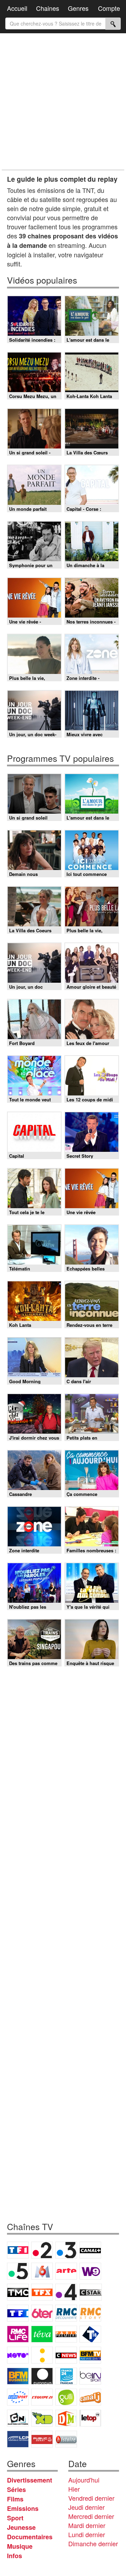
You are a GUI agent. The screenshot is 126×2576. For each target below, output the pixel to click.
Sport (15, 2518)
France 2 (42, 2250)
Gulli (66, 2397)
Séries (16, 2490)
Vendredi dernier (91, 2498)
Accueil (17, 8)
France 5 (18, 2271)
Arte (66, 2271)
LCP (18, 2439)
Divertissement (30, 2480)
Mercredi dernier (91, 2516)
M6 (42, 2271)
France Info (42, 2355)
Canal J (90, 2397)
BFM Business (18, 2376)
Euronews (42, 2376)
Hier (74, 2489)
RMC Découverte (66, 2313)
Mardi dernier (87, 2525)
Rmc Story (90, 2313)
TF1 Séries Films (18, 2313)
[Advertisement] (63, 102)
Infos (15, 2556)
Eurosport (18, 2397)
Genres (78, 8)
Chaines (48, 8)
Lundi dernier (87, 2534)
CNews (66, 2355)
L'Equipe (42, 2397)
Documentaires (30, 2537)
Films (15, 2499)
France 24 (66, 2376)
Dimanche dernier (93, 2543)
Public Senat (42, 2439)
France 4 (66, 2292)
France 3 (66, 2250)
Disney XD (42, 2418)
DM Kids (66, 2418)
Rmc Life (18, 2334)
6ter (42, 2313)
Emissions (23, 2508)
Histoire (66, 2439)
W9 (90, 2271)
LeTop (90, 2418)
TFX (42, 2292)
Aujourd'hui (84, 2480)
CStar (91, 2292)
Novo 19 (18, 2355)
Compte (109, 8)
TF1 (18, 2250)
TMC (18, 2292)
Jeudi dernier (86, 2507)
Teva (42, 2334)
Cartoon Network (18, 2418)
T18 (90, 2334)
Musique (20, 2546)
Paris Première (66, 2334)
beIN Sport (90, 2376)
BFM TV (90, 2355)
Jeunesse (21, 2527)
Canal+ (90, 2250)
